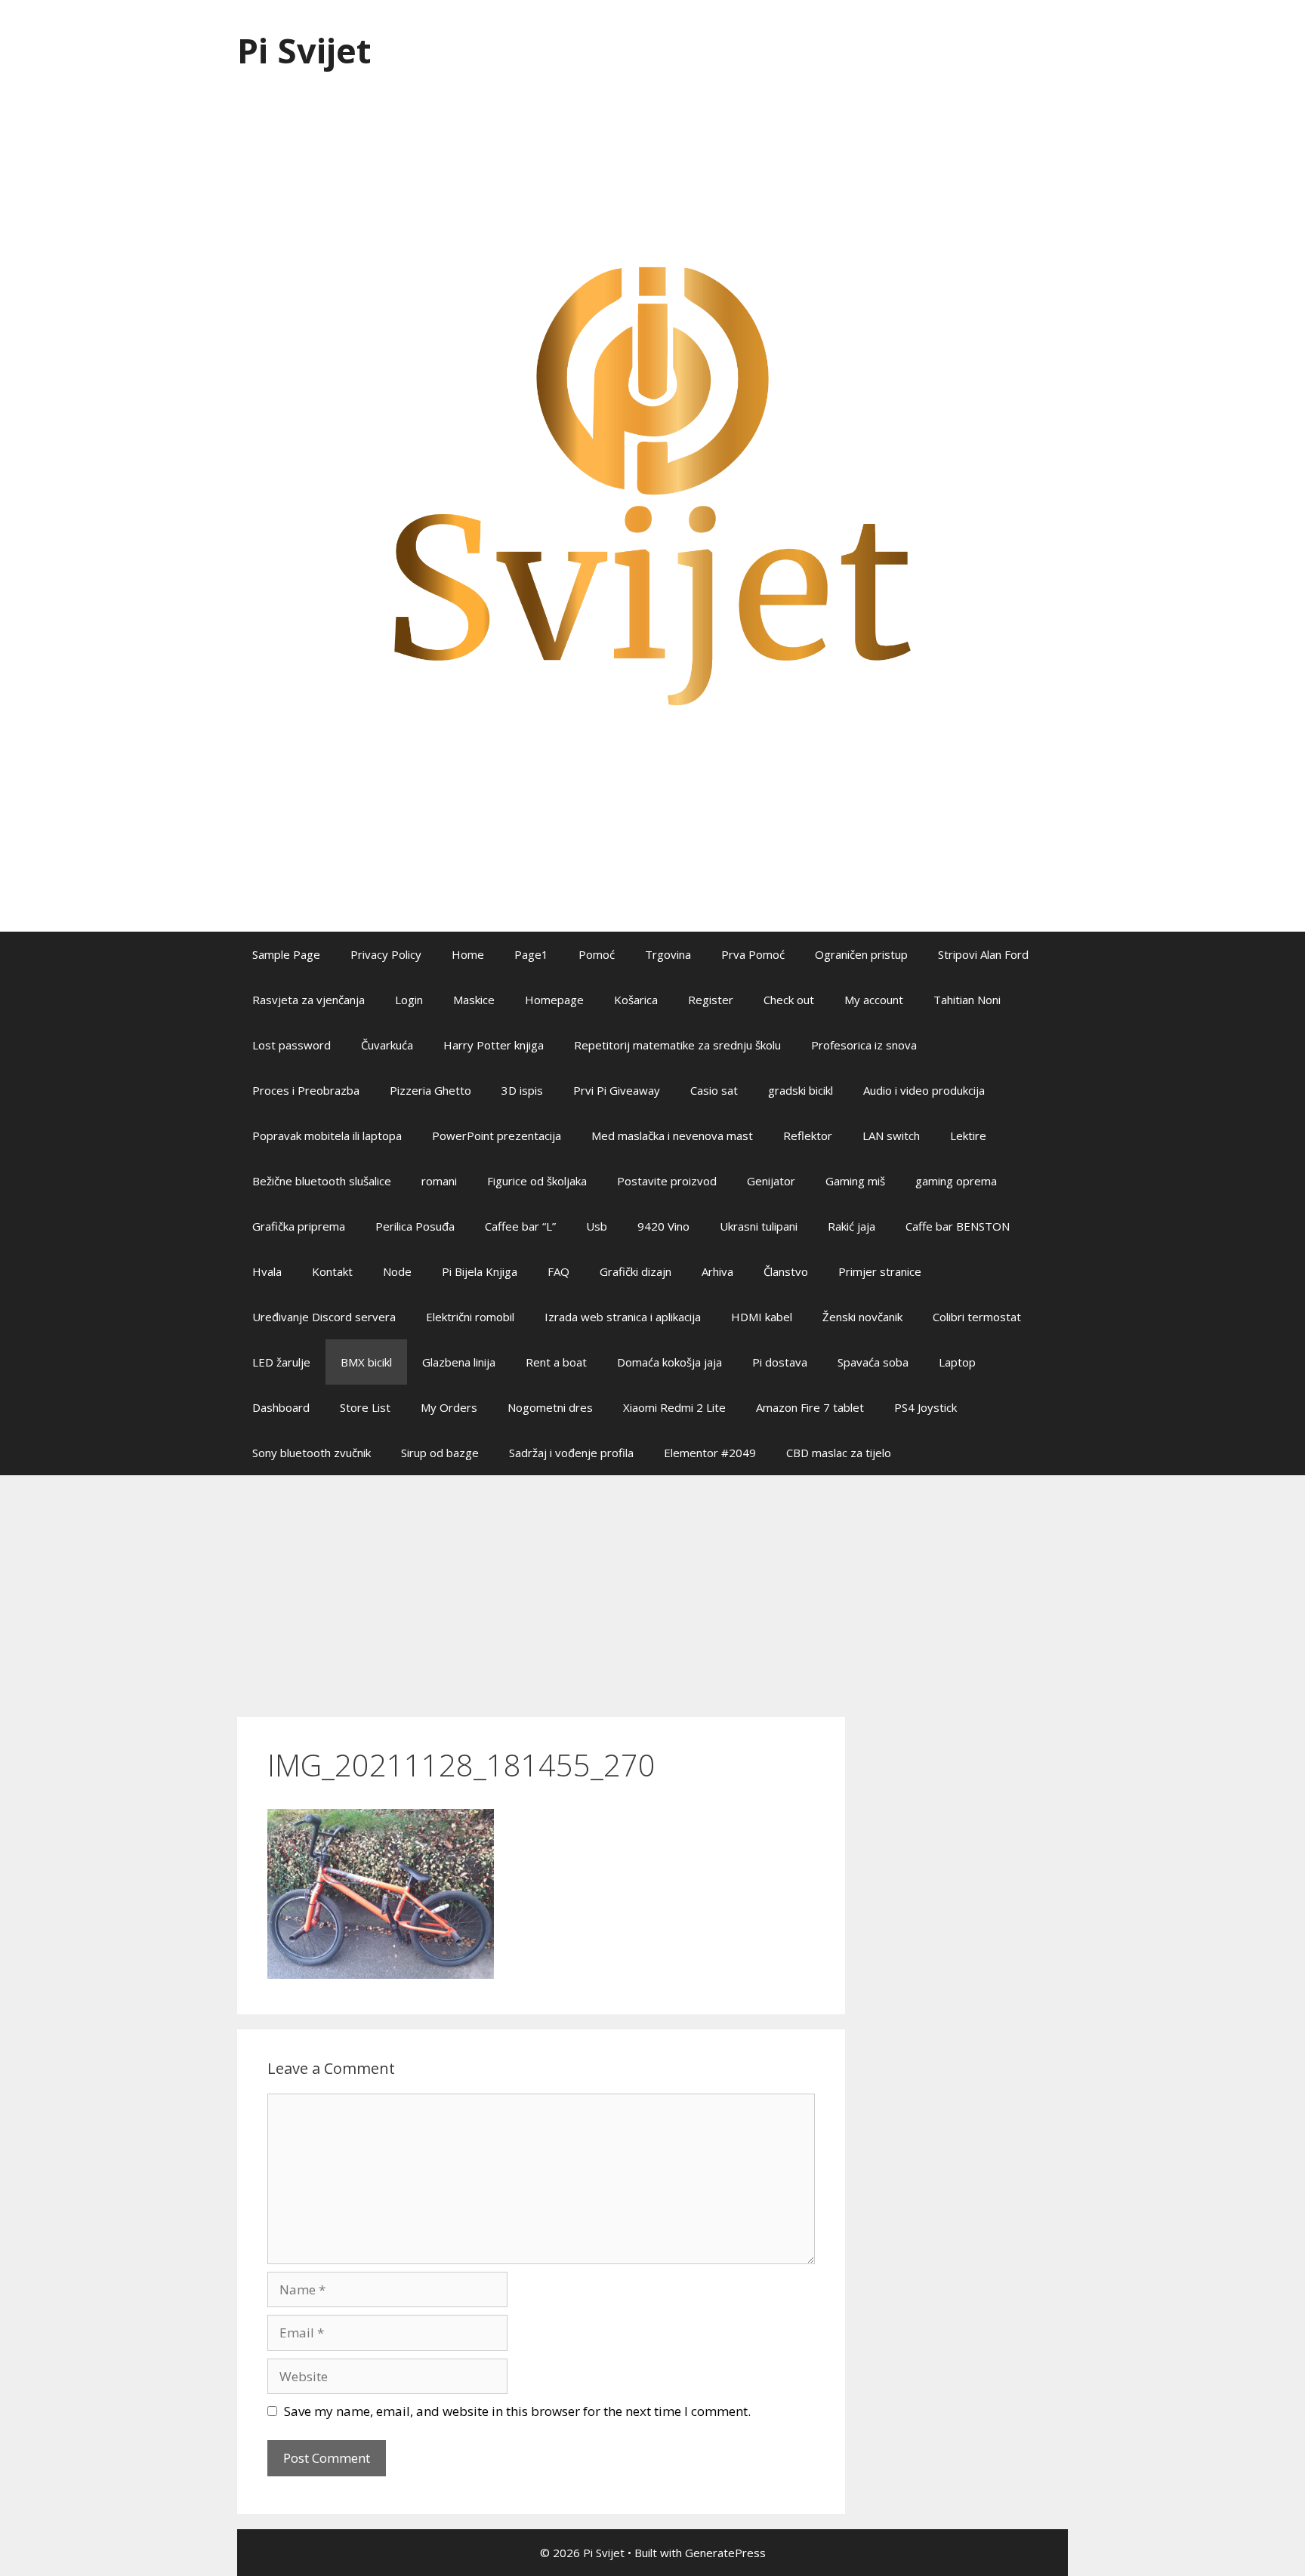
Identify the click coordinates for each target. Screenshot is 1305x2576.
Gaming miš (855, 1181)
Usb (597, 1226)
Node (397, 1271)
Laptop (957, 1362)
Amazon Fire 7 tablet (810, 1407)
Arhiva (717, 1271)
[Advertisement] (652, 1588)
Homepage (554, 1000)
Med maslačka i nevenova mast (672, 1135)
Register (711, 1000)
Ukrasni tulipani (759, 1226)
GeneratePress (725, 2553)
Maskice (474, 1000)
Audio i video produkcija (924, 1090)
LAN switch (891, 1135)
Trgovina (668, 954)
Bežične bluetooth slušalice (322, 1181)
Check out (789, 1000)
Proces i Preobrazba (306, 1090)
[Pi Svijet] (652, 485)
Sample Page (286, 954)
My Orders (449, 1407)
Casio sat (714, 1090)
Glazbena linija (459, 1362)
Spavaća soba (873, 1362)
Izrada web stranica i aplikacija (623, 1317)
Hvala (267, 1271)
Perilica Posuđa (415, 1226)
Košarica (636, 1000)
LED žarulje (281, 1362)
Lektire (968, 1135)
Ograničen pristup (861, 954)
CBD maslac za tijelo (839, 1453)
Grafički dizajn (636, 1271)
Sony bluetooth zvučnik (312, 1453)
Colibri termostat (977, 1317)
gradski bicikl (801, 1090)
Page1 (531, 954)
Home (468, 954)
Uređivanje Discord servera (324, 1317)
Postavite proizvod (667, 1181)
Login (409, 1000)
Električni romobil (470, 1317)
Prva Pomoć (753, 954)
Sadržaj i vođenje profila (571, 1453)
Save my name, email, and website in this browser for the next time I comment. (517, 2411)
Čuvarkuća (387, 1045)
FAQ (558, 1271)
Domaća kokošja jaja (669, 1362)
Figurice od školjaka (537, 1181)
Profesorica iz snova (864, 1045)
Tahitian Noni (967, 1000)
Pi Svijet (304, 50)
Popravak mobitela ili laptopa (327, 1135)
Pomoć (597, 954)
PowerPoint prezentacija (497, 1135)
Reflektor (808, 1135)
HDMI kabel (762, 1317)
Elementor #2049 (710, 1453)
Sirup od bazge (440, 1453)
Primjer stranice (880, 1271)
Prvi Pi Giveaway (617, 1090)
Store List (365, 1407)
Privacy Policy (386, 954)
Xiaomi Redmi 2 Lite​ (674, 1407)
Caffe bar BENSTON (958, 1226)
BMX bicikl (366, 1362)
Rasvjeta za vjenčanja (309, 1000)
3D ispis (522, 1090)
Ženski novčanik (862, 1317)
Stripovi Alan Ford (983, 954)
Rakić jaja (851, 1226)
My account (874, 1000)
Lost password (292, 1045)
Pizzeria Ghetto (430, 1090)
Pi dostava (780, 1362)
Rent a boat (556, 1362)
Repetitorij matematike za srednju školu (677, 1045)
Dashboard (281, 1407)
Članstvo (786, 1271)
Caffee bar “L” (520, 1226)
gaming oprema (956, 1181)
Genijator (771, 1181)
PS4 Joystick (926, 1407)
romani (439, 1181)
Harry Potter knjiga (494, 1045)
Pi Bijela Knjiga (480, 1271)
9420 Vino (663, 1226)
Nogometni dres (550, 1407)
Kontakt (332, 1271)
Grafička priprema (299, 1226)
